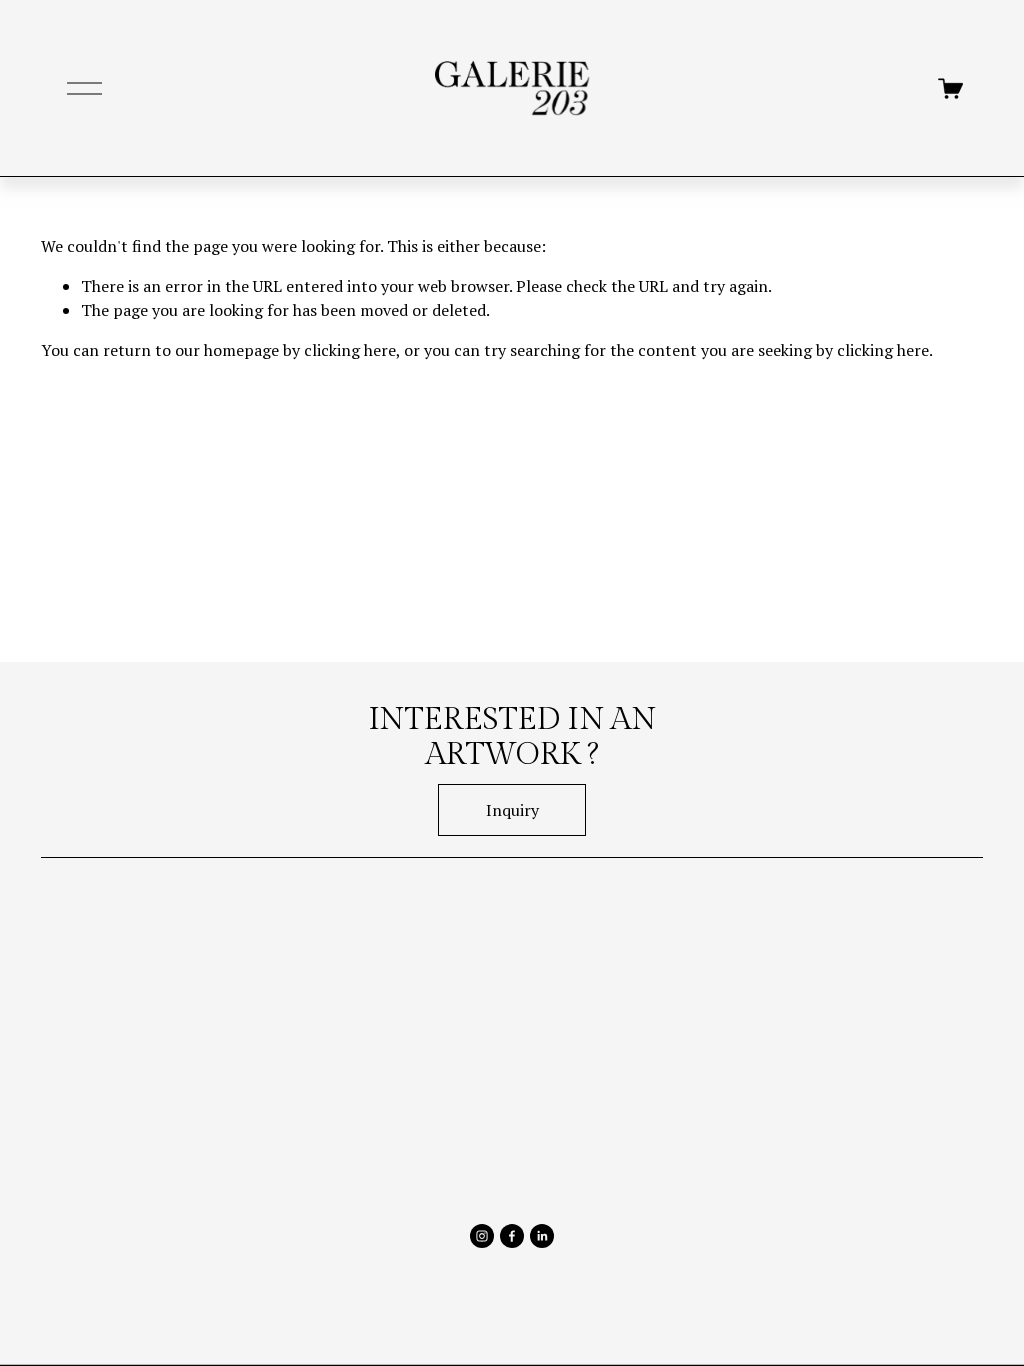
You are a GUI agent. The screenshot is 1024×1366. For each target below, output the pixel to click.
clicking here (350, 350)
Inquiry (512, 810)
